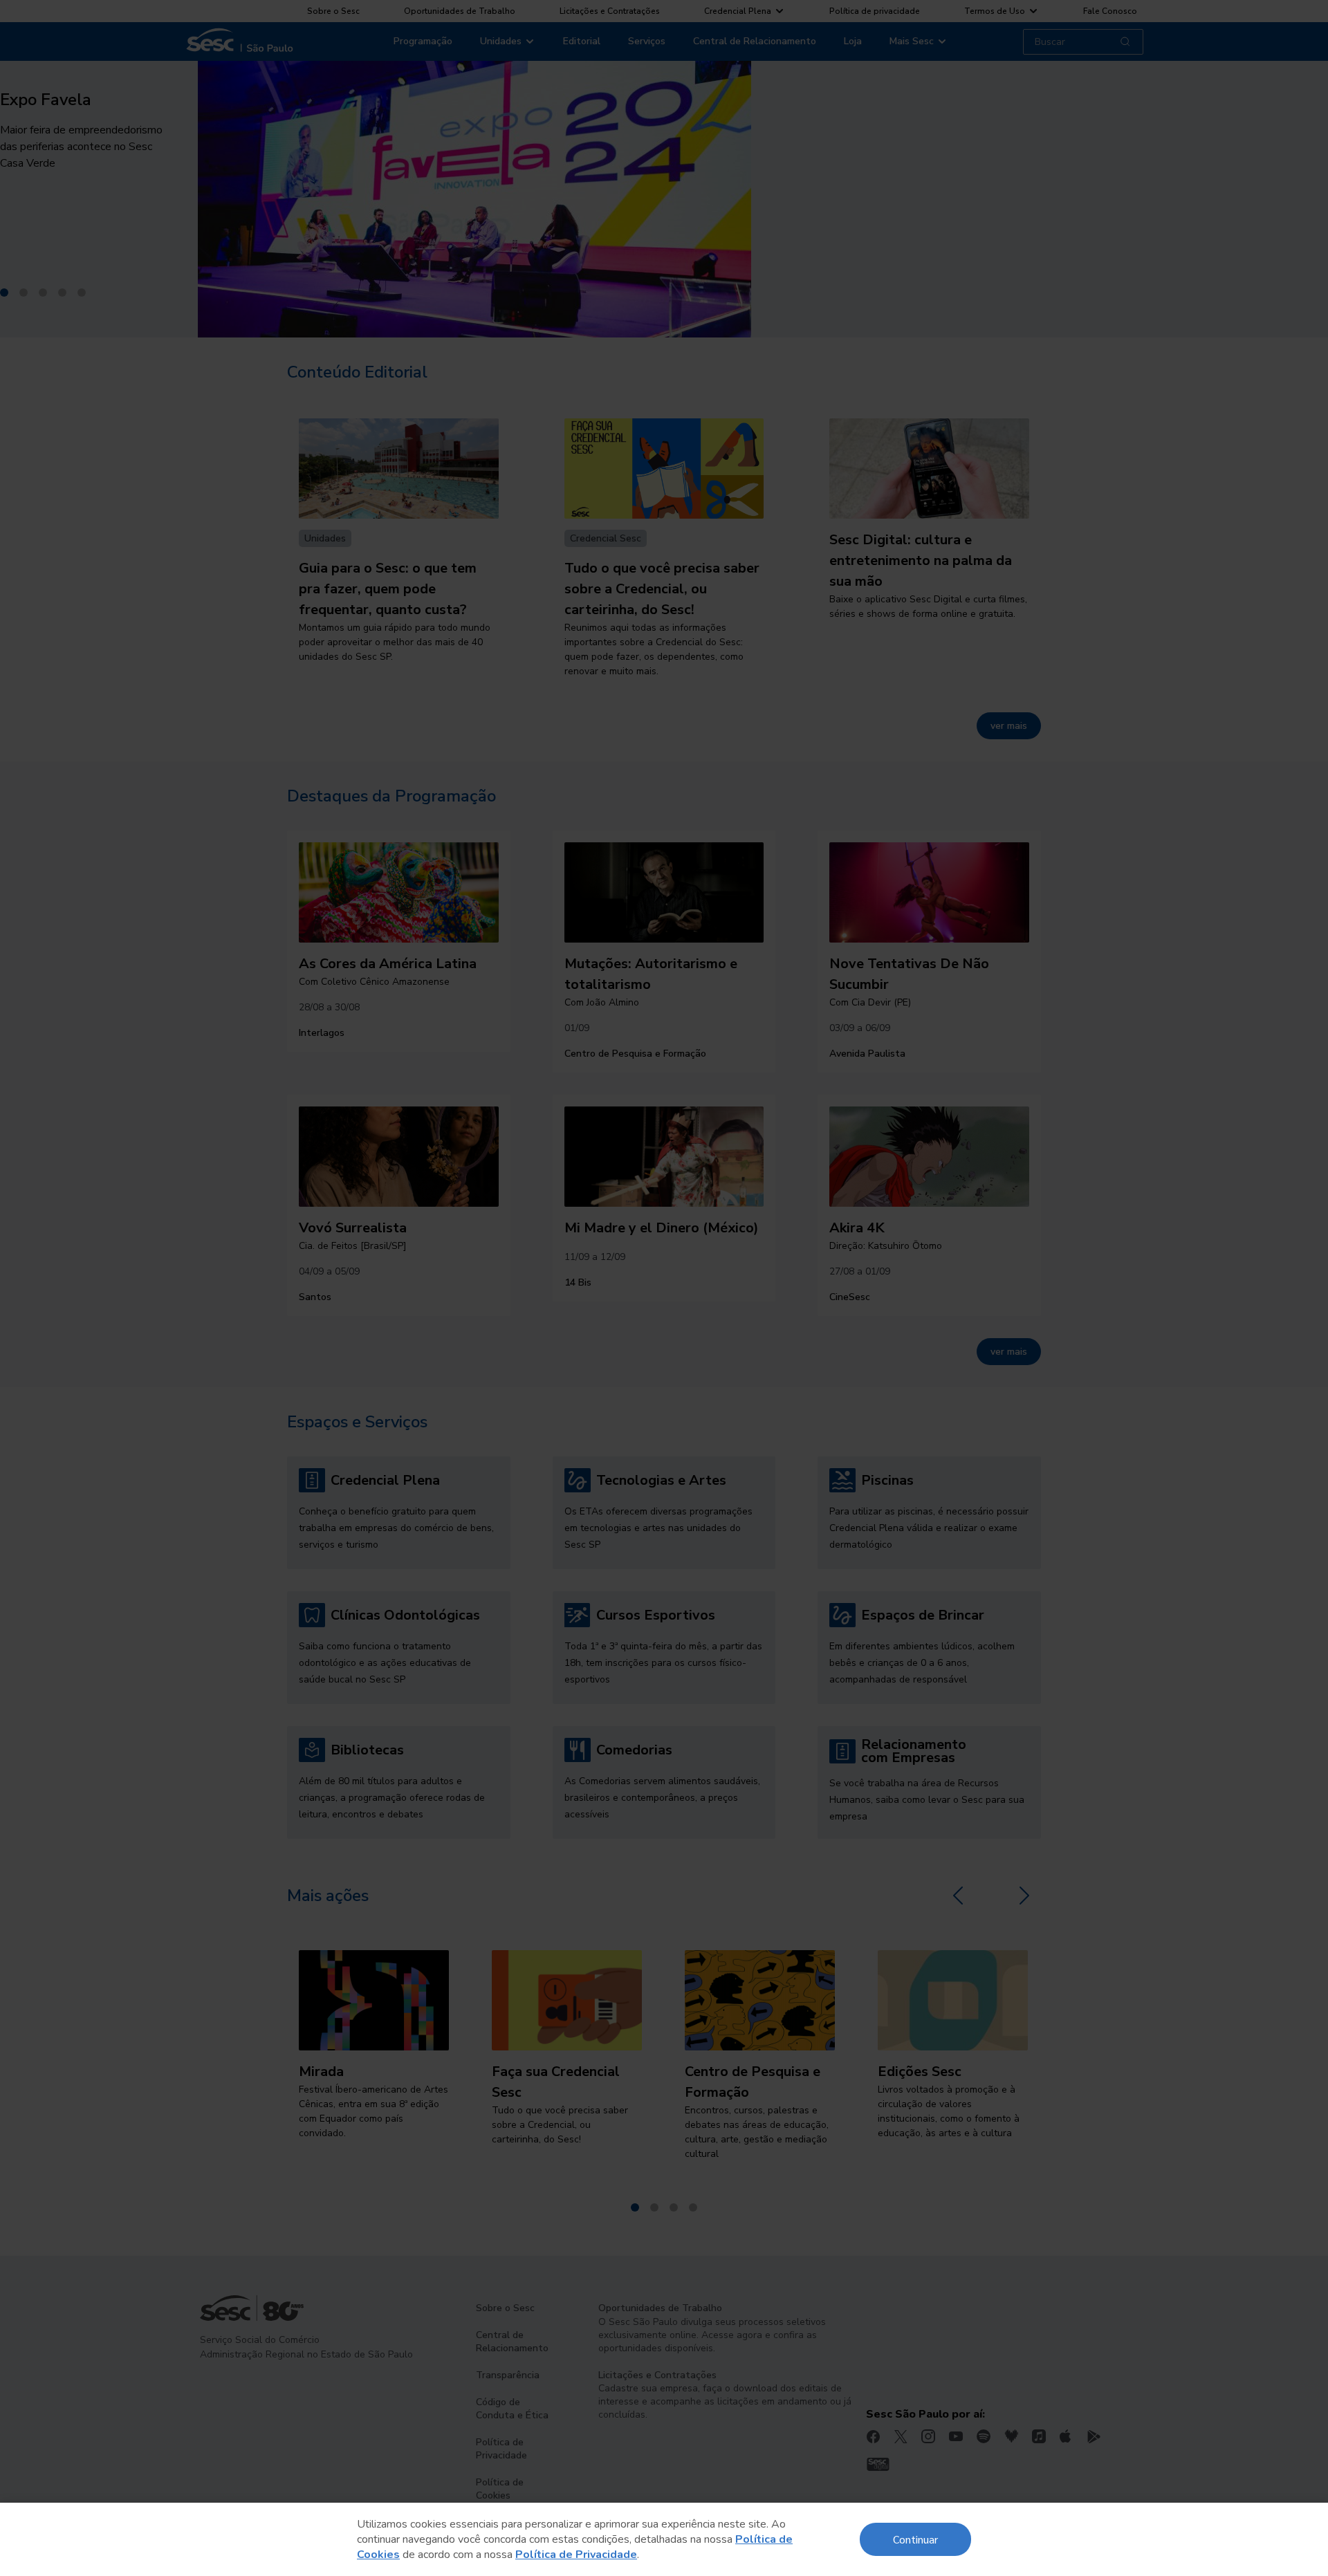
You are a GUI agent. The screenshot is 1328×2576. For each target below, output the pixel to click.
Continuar (915, 2539)
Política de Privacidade (576, 2555)
